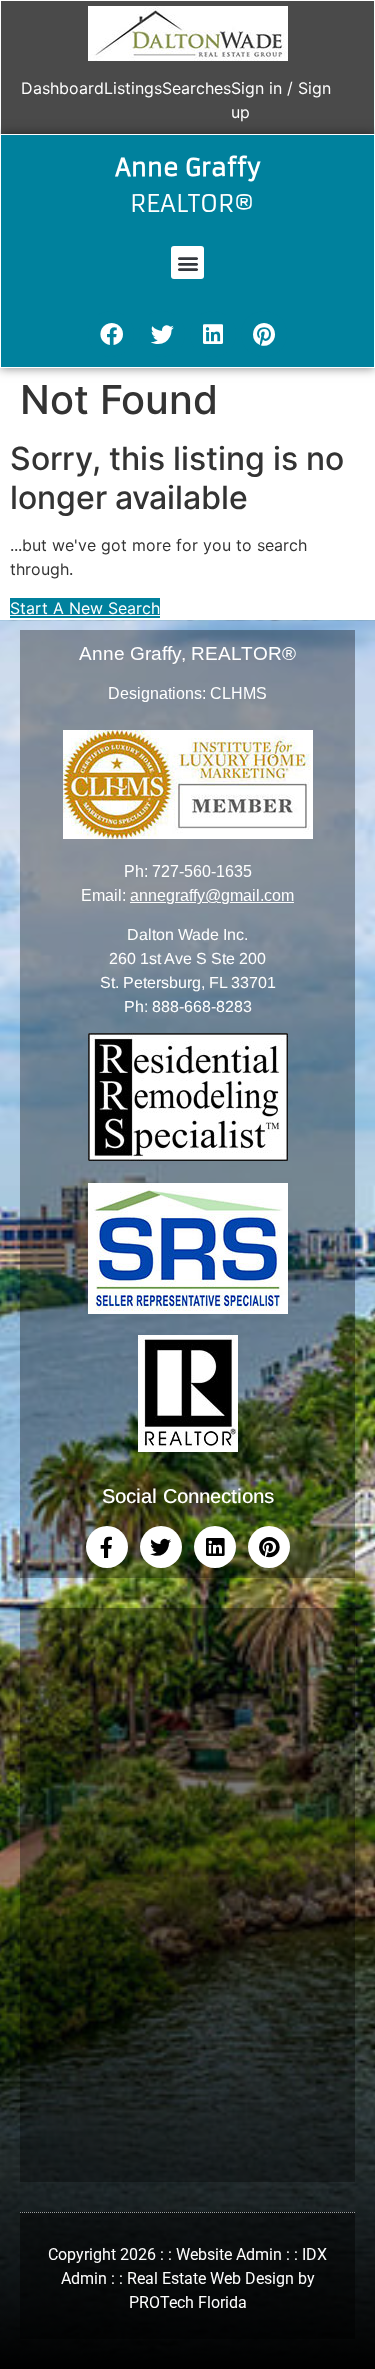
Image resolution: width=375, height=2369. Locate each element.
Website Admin (229, 2254)
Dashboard (62, 88)
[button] (187, 262)
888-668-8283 (202, 1006)
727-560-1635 (202, 871)
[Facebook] (111, 334)
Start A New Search (85, 608)
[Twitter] (162, 334)
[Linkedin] (213, 334)
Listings (133, 88)
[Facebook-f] (107, 1547)
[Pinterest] (264, 334)
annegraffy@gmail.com (212, 895)
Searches (196, 88)
